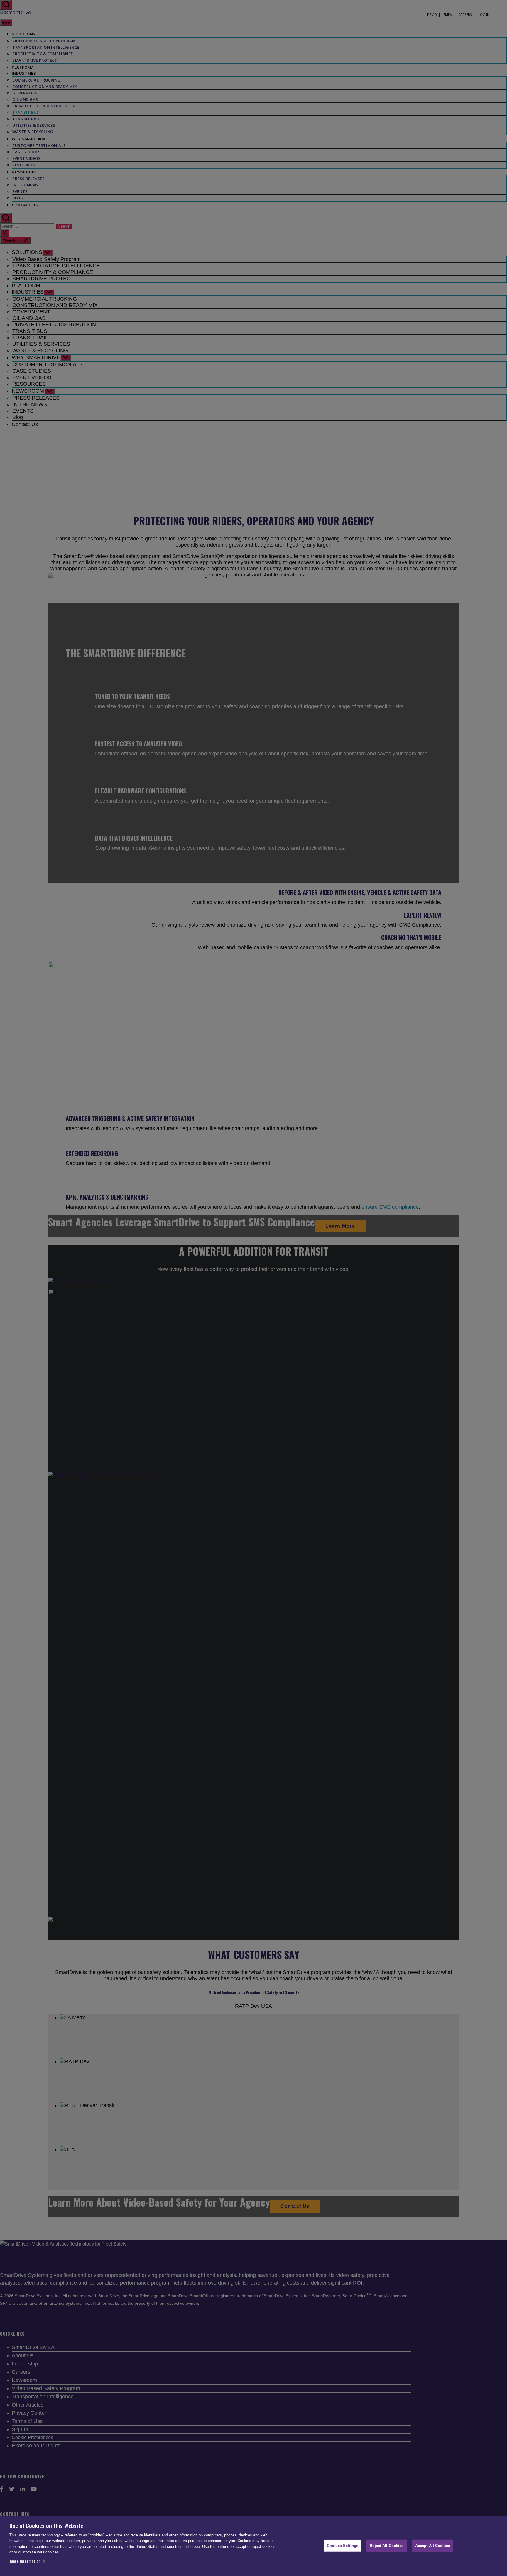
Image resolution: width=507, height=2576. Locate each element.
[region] (253, 2546)
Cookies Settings (343, 2545)
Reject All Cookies (387, 2545)
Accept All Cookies (433, 2545)
